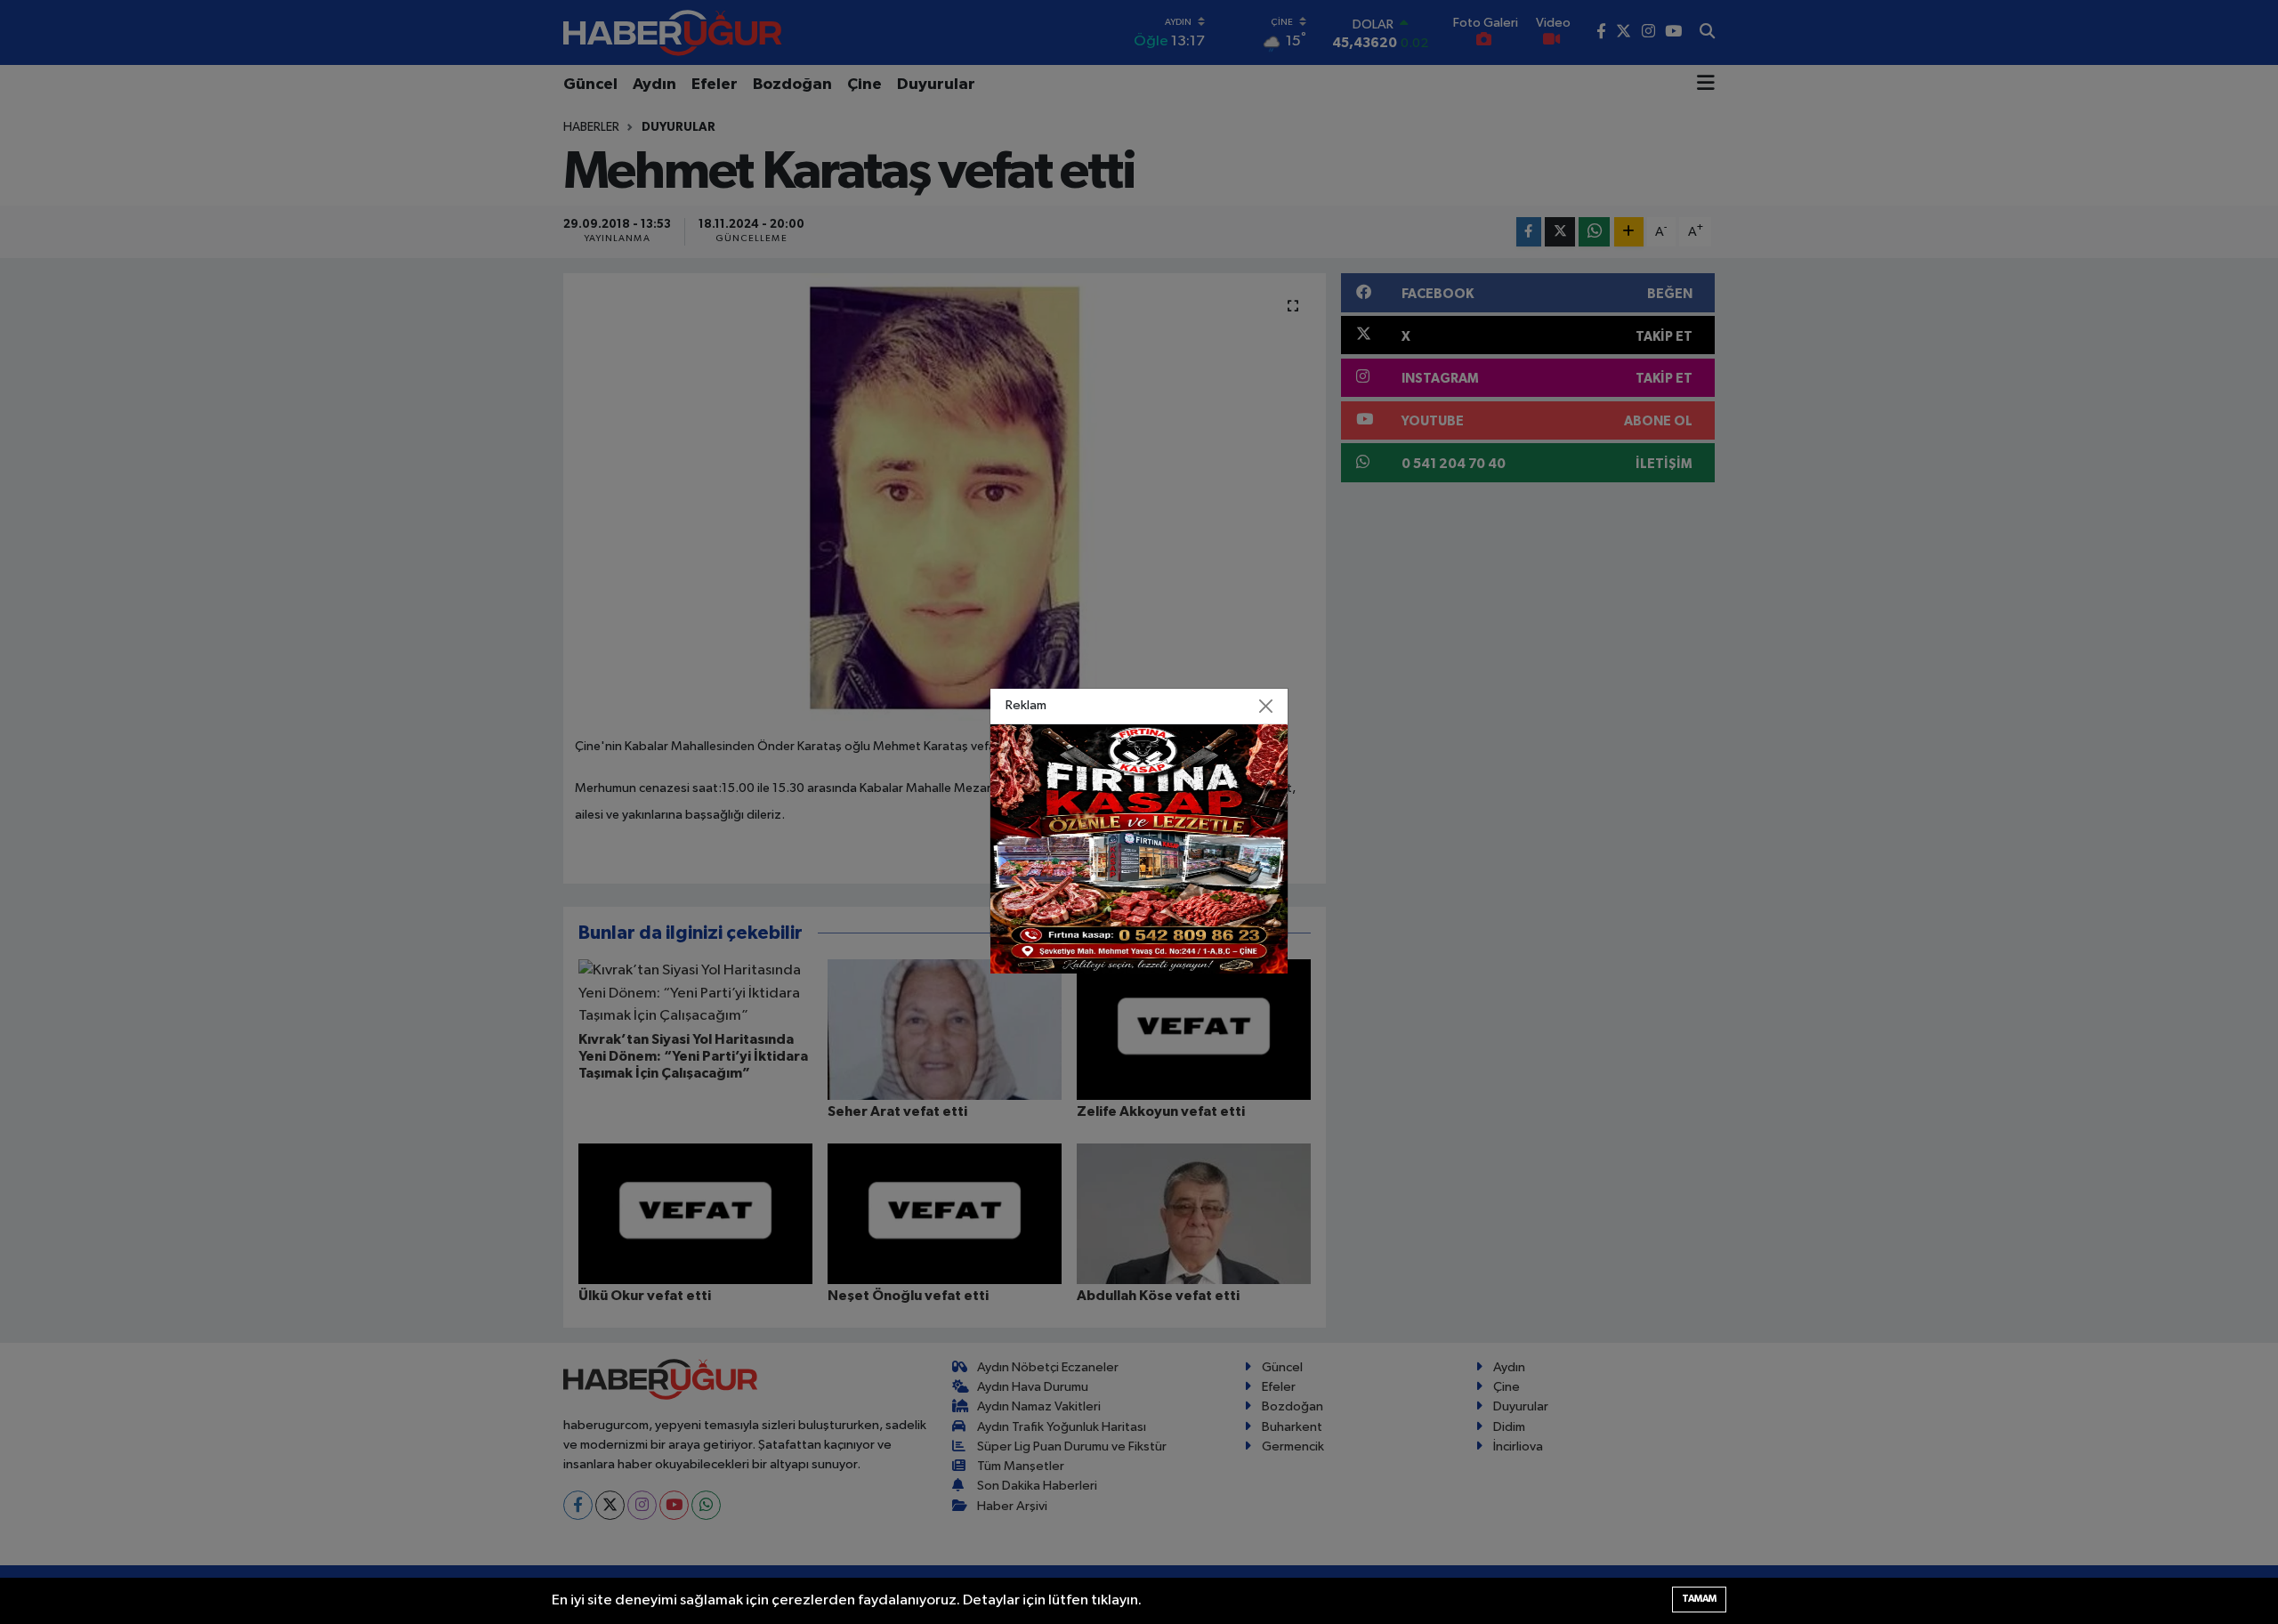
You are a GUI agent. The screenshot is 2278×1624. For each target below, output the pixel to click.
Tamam (1699, 1599)
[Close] (1266, 706)
